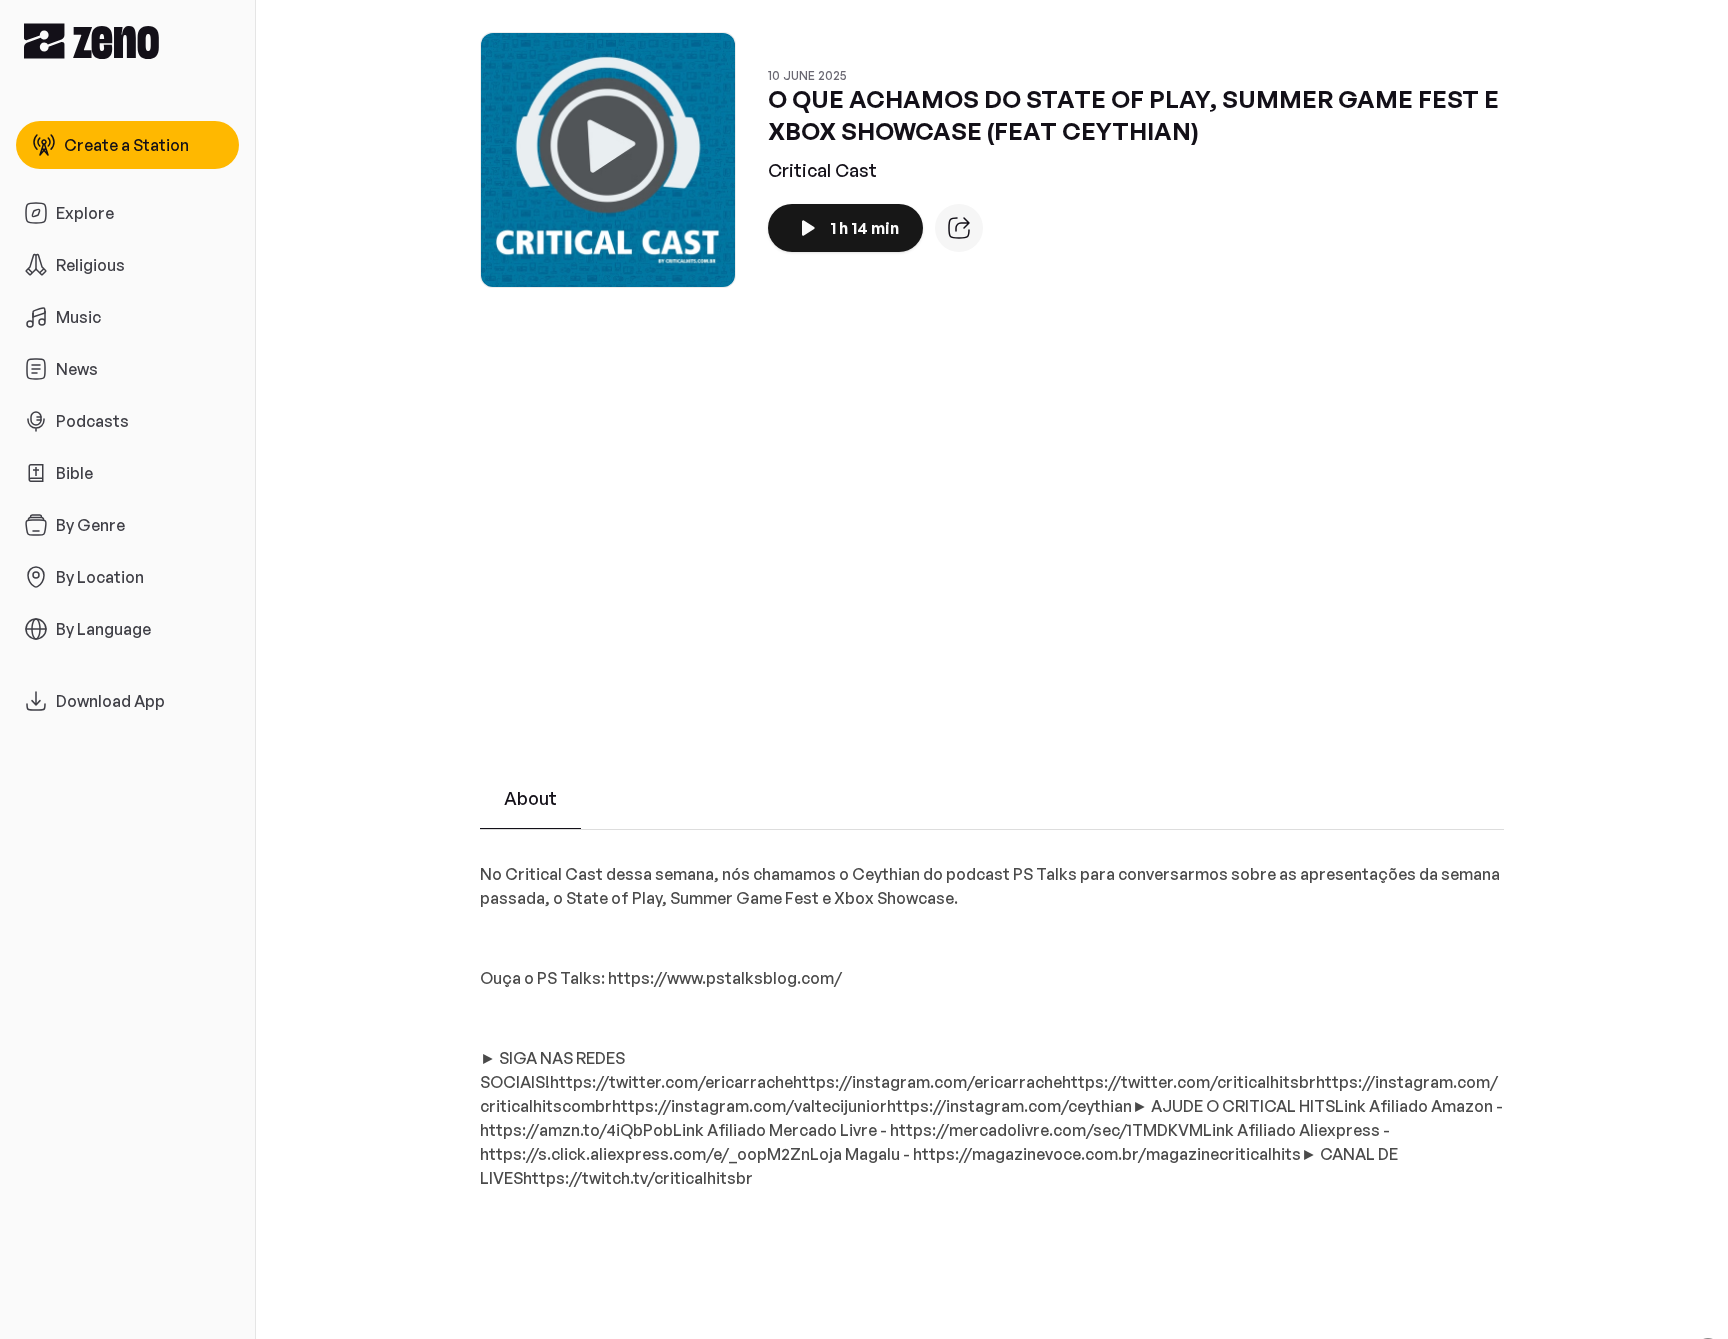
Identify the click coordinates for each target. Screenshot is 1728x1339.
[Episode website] (959, 228)
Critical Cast (822, 170)
